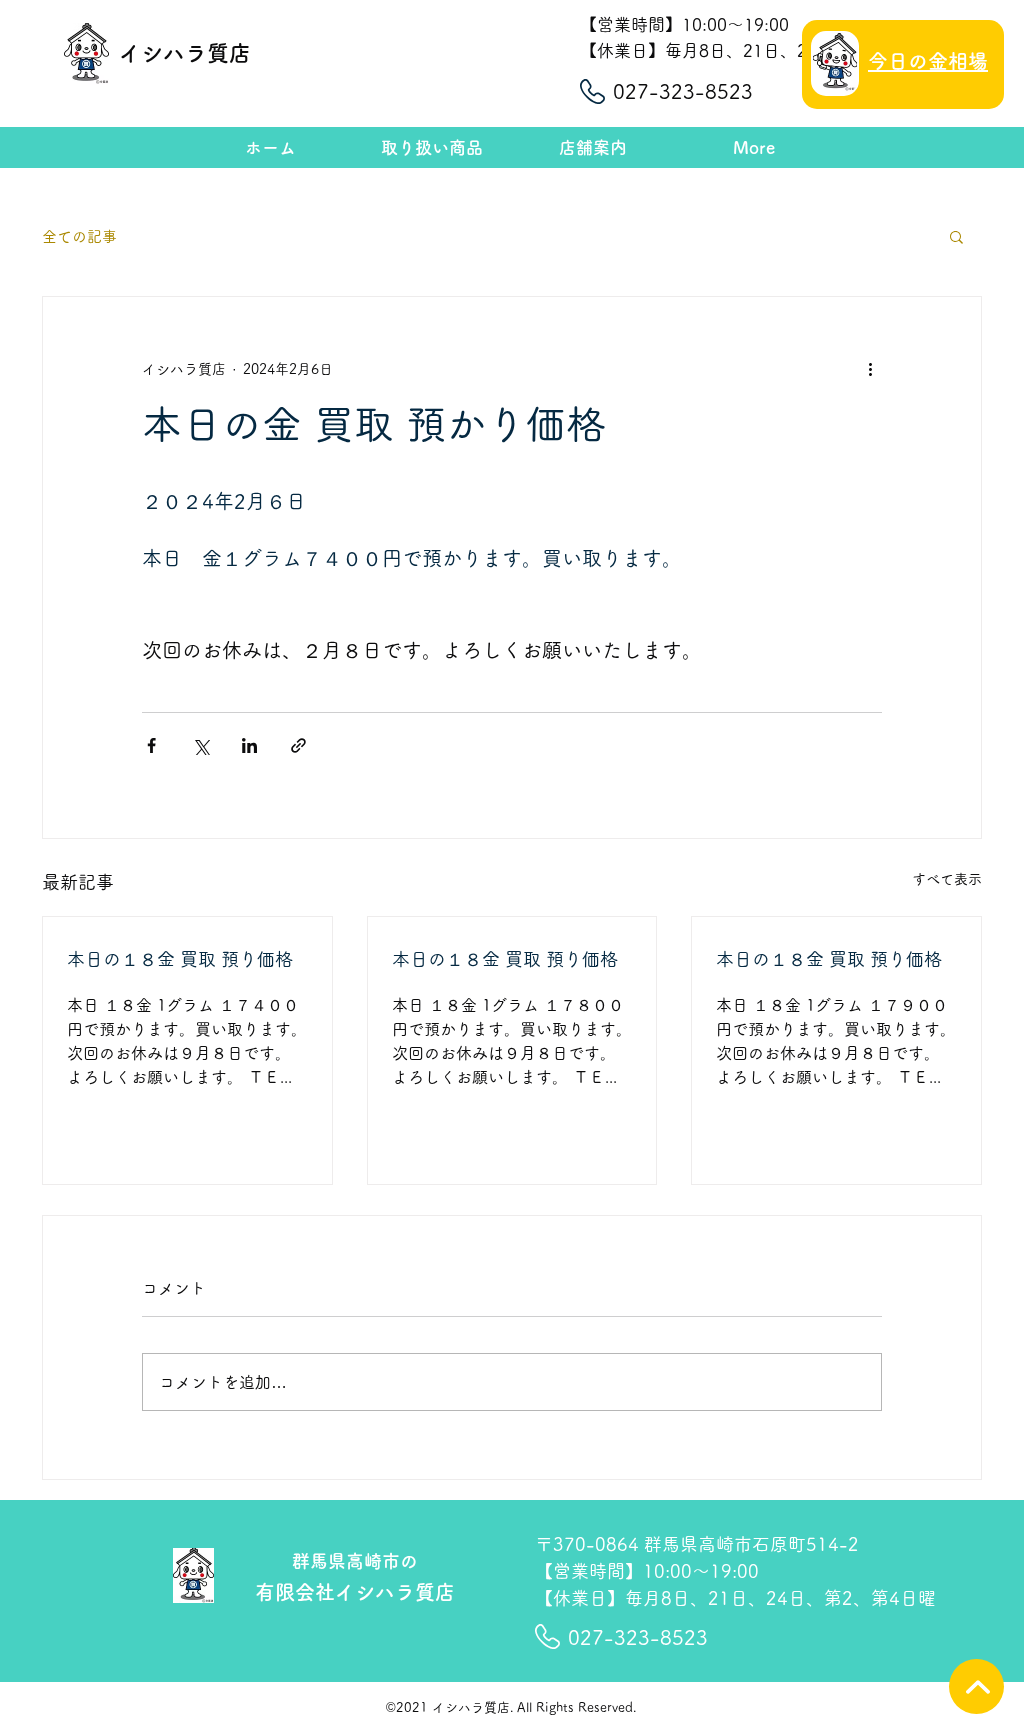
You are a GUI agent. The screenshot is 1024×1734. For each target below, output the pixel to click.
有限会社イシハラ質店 (355, 1592)
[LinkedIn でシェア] (249, 745)
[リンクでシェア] (298, 745)
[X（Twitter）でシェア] (200, 745)
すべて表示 (947, 879)
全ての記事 (79, 236)
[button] (956, 236)
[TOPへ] (976, 1686)
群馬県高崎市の (355, 1561)
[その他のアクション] (870, 369)
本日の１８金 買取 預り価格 (180, 959)
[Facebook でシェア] (151, 745)
